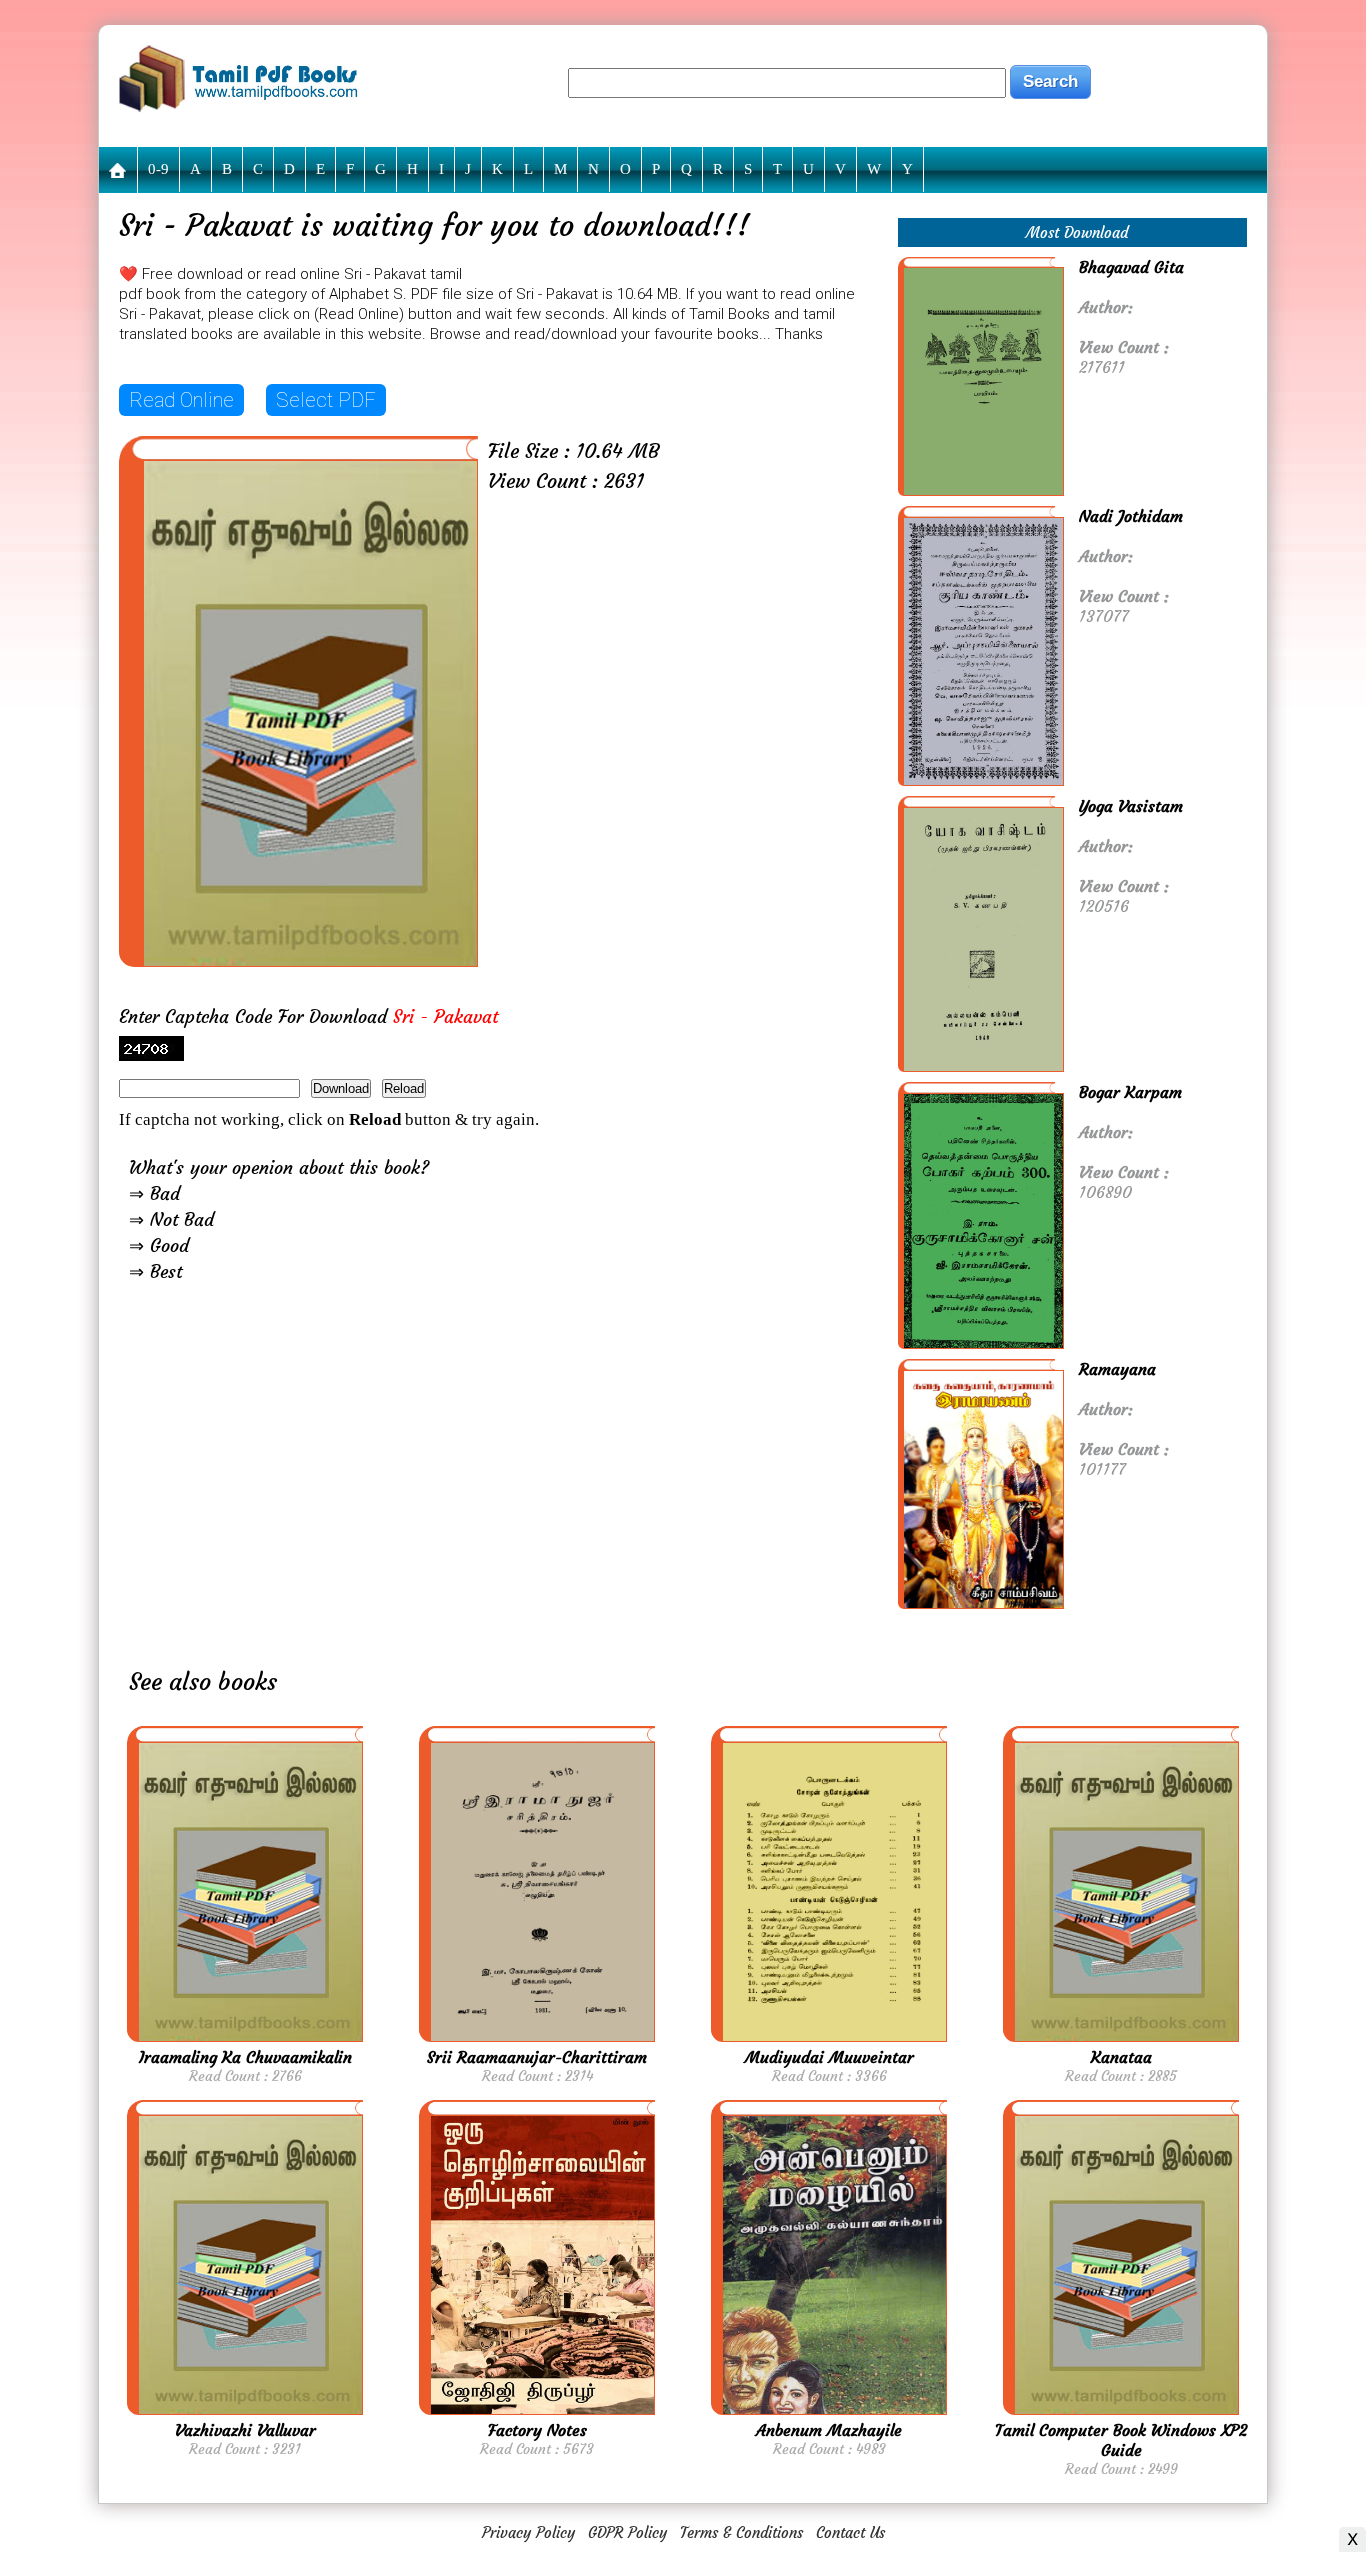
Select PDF (326, 400)
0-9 (158, 169)
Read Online (181, 400)
